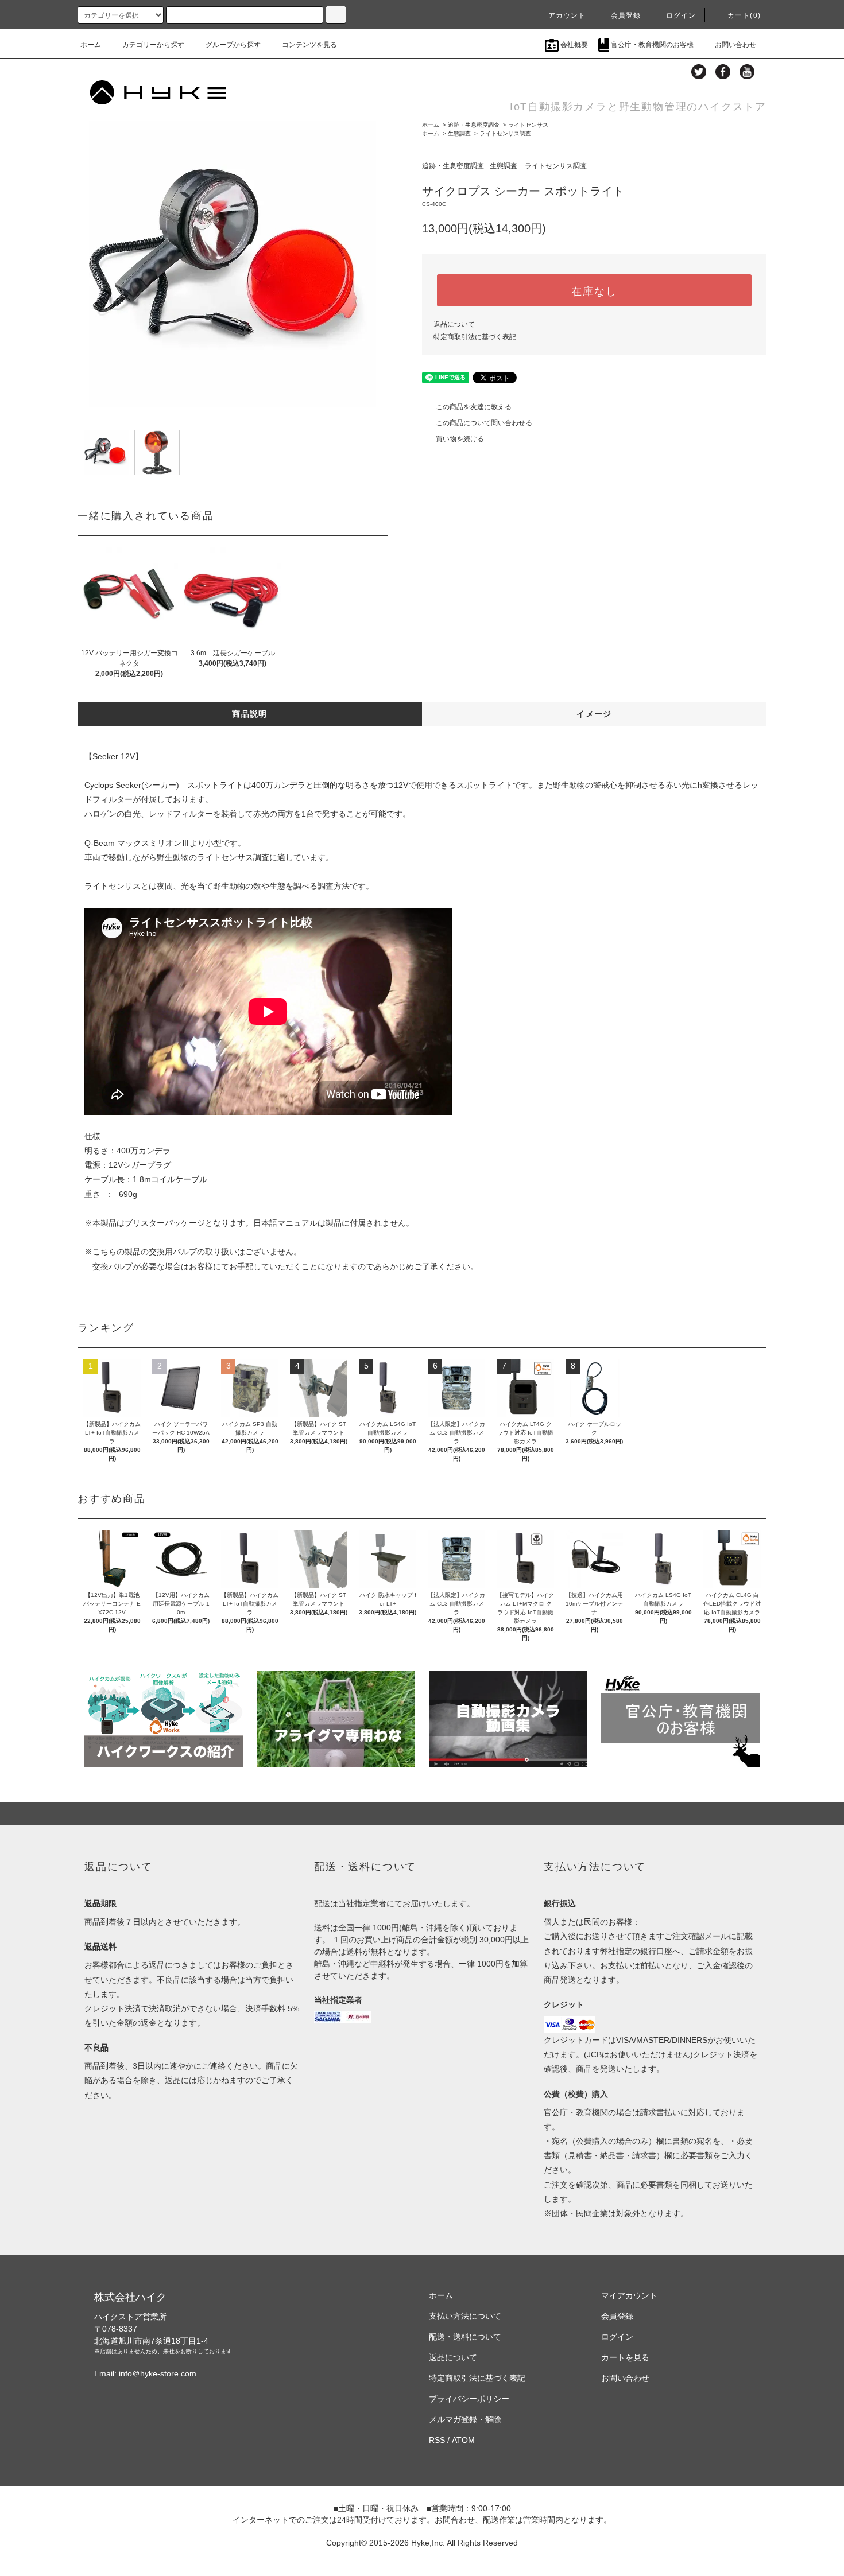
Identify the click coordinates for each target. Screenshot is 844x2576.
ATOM (463, 2440)
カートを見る (625, 2357)
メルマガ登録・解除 (465, 2419)
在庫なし (594, 290)
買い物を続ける (460, 439)
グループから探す (233, 45)
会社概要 (573, 45)
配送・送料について (465, 2337)
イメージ (594, 714)
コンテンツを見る (309, 45)
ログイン (681, 15)
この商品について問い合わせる (484, 423)
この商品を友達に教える (474, 407)
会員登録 (626, 15)
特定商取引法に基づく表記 (475, 337)
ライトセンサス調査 (505, 133)
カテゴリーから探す (153, 45)
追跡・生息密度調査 (474, 125)
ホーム (91, 45)
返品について (454, 324)
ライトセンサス (528, 125)
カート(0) (744, 15)
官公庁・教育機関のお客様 (651, 45)
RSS (437, 2440)
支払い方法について (465, 2316)
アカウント (567, 15)
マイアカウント (629, 2295)
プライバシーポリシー (469, 2399)
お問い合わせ (735, 45)
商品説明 (250, 714)
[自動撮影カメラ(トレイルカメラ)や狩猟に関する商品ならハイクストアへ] (158, 91)
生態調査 (459, 133)
